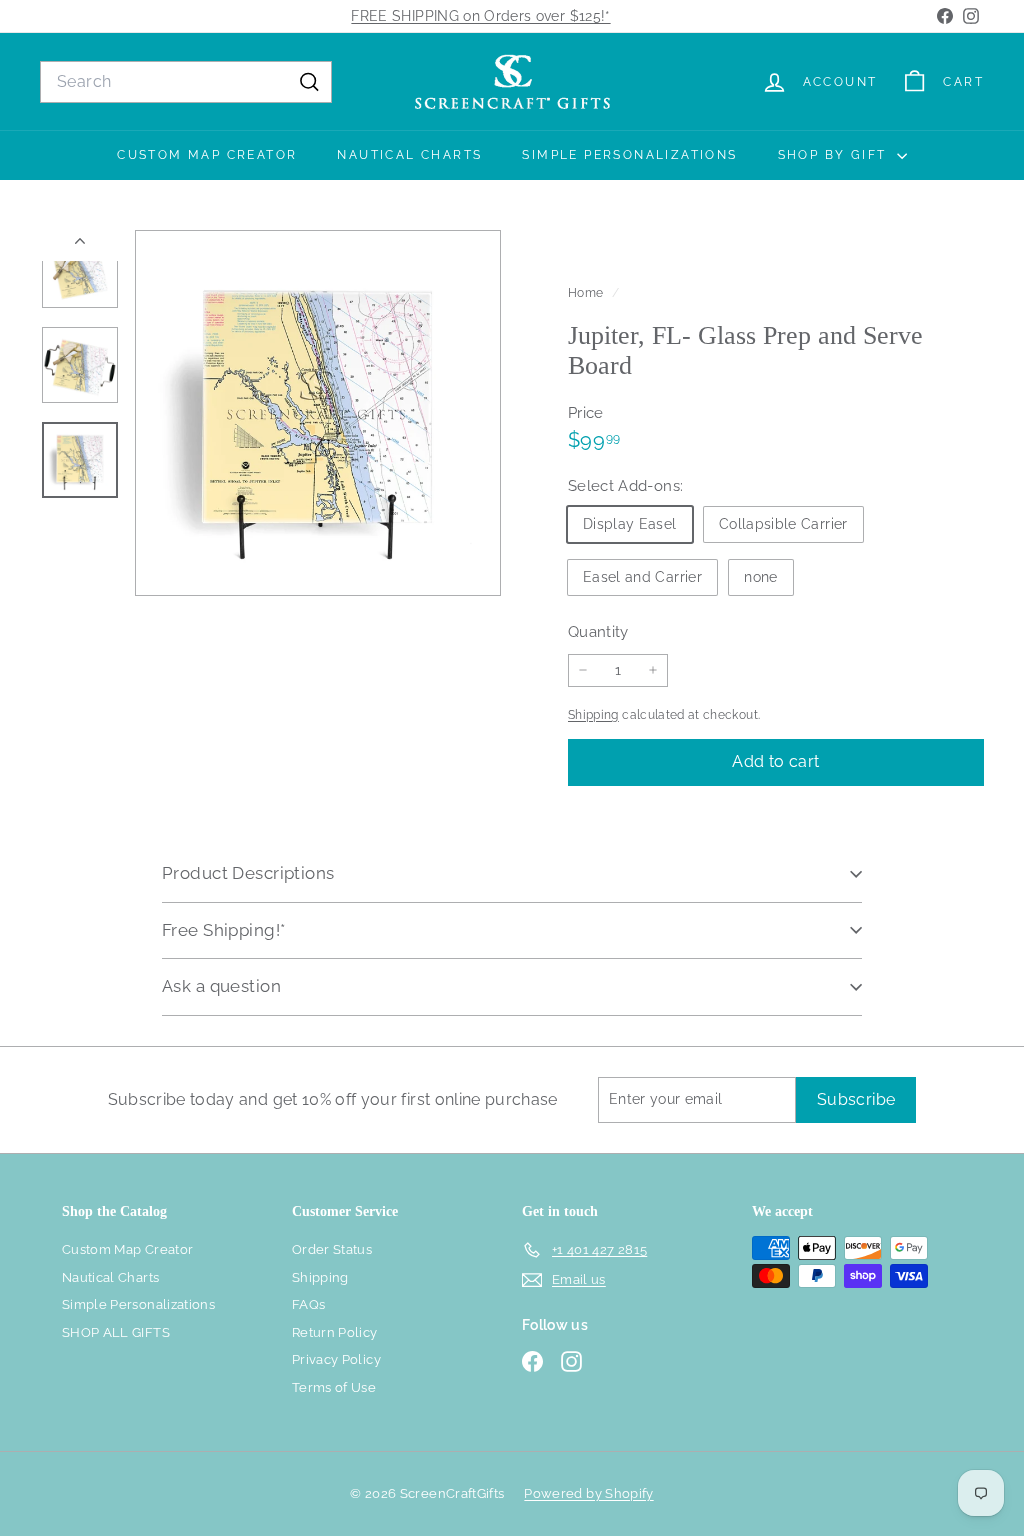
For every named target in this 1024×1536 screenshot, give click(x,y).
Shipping (593, 715)
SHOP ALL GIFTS (116, 1332)
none (760, 577)
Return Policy (335, 1332)
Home (587, 293)
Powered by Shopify (588, 1493)
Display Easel (630, 524)
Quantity (598, 632)
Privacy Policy (336, 1359)
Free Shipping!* (223, 930)
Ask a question (221, 986)
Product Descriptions (248, 873)
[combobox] (186, 82)
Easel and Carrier (642, 577)
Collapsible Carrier (783, 524)
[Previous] (80, 245)
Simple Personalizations (629, 155)
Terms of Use (334, 1387)
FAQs (308, 1304)
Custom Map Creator (207, 155)
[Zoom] (318, 413)
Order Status (332, 1249)
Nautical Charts (409, 155)
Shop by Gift (835, 155)
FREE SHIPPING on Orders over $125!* (480, 16)
